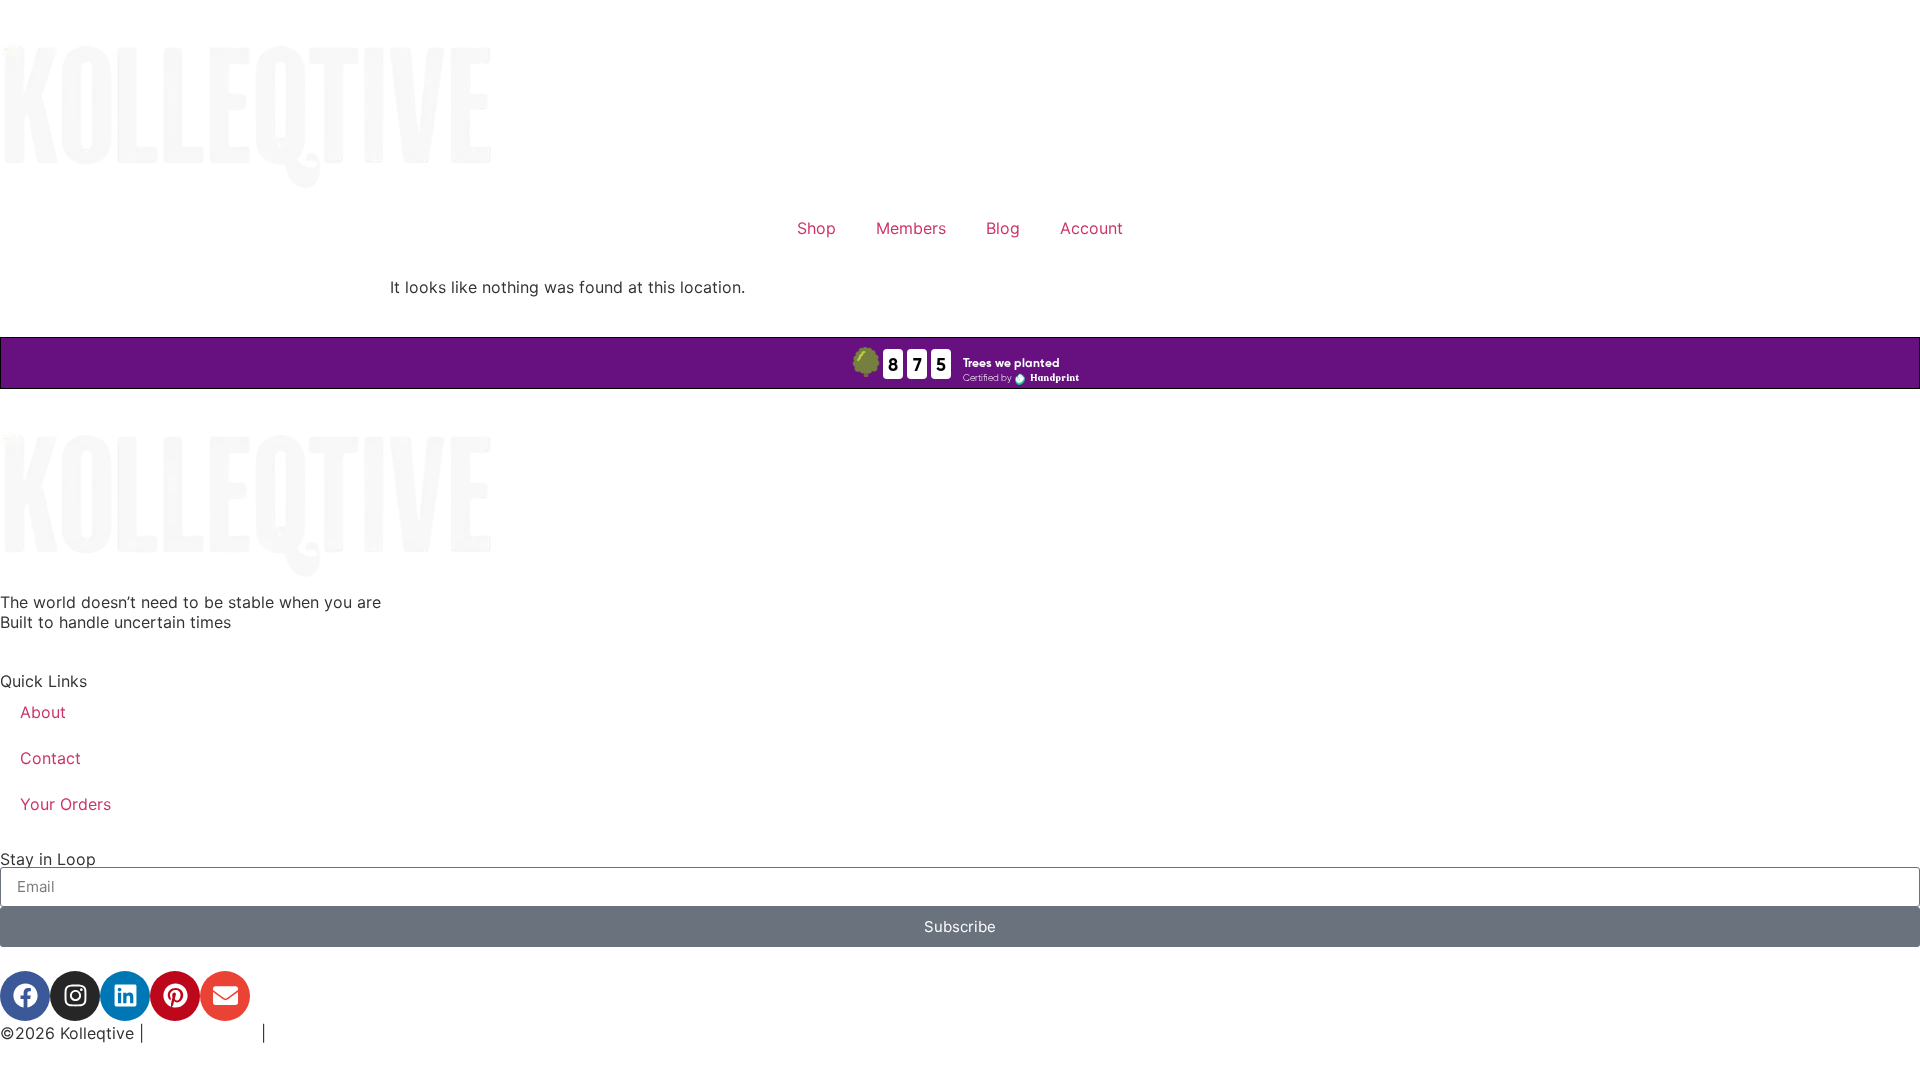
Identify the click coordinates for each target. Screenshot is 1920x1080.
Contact (50, 758)
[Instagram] (75, 996)
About (43, 712)
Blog (1003, 228)
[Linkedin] (125, 996)
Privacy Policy (202, 1033)
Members (911, 228)
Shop (816, 228)
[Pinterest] (175, 996)
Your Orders (65, 804)
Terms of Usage (328, 1033)
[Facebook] (25, 996)
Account (1091, 228)
